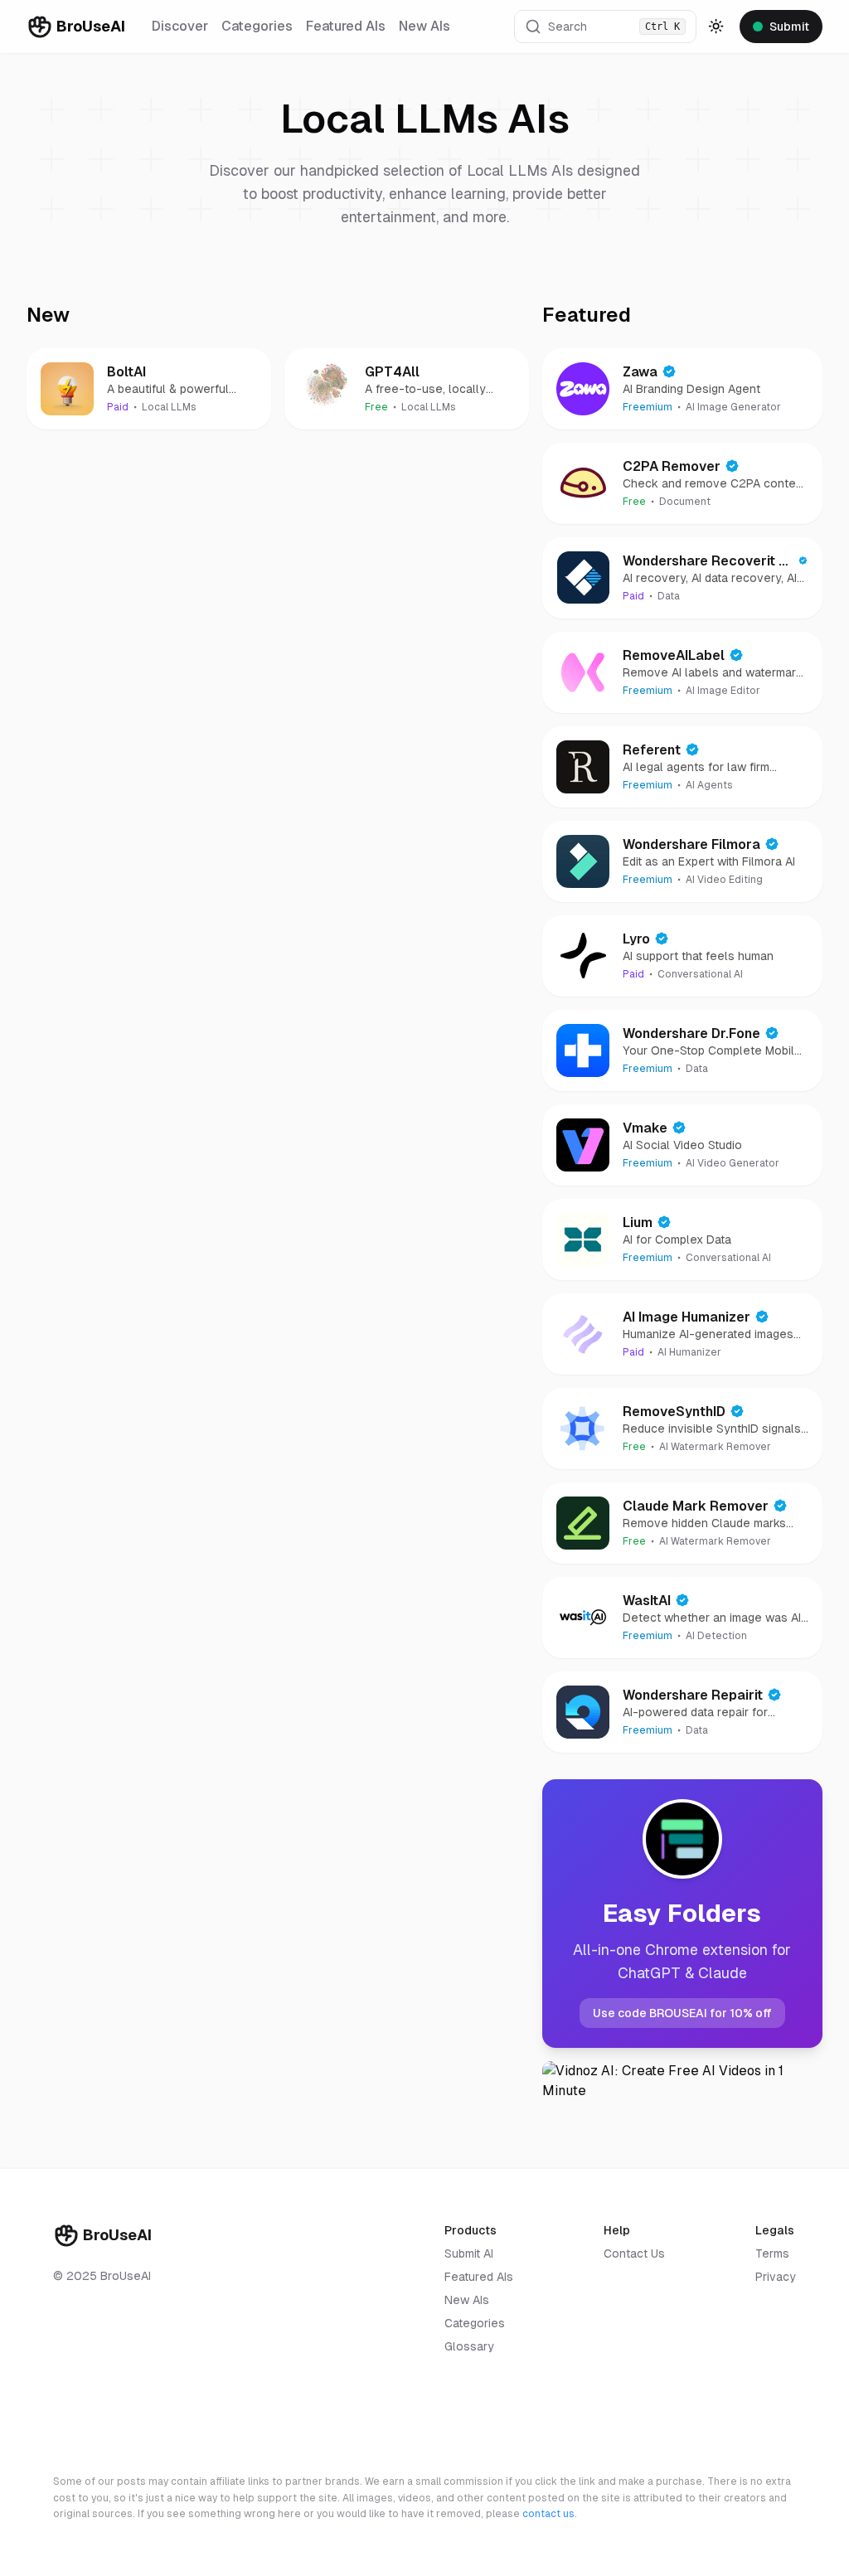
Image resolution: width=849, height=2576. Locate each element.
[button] (605, 27)
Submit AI (469, 2253)
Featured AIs (346, 26)
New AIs (424, 26)
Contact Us (634, 2253)
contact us (548, 2514)
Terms (772, 2253)
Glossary (469, 2346)
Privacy (776, 2277)
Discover (180, 26)
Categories (257, 26)
